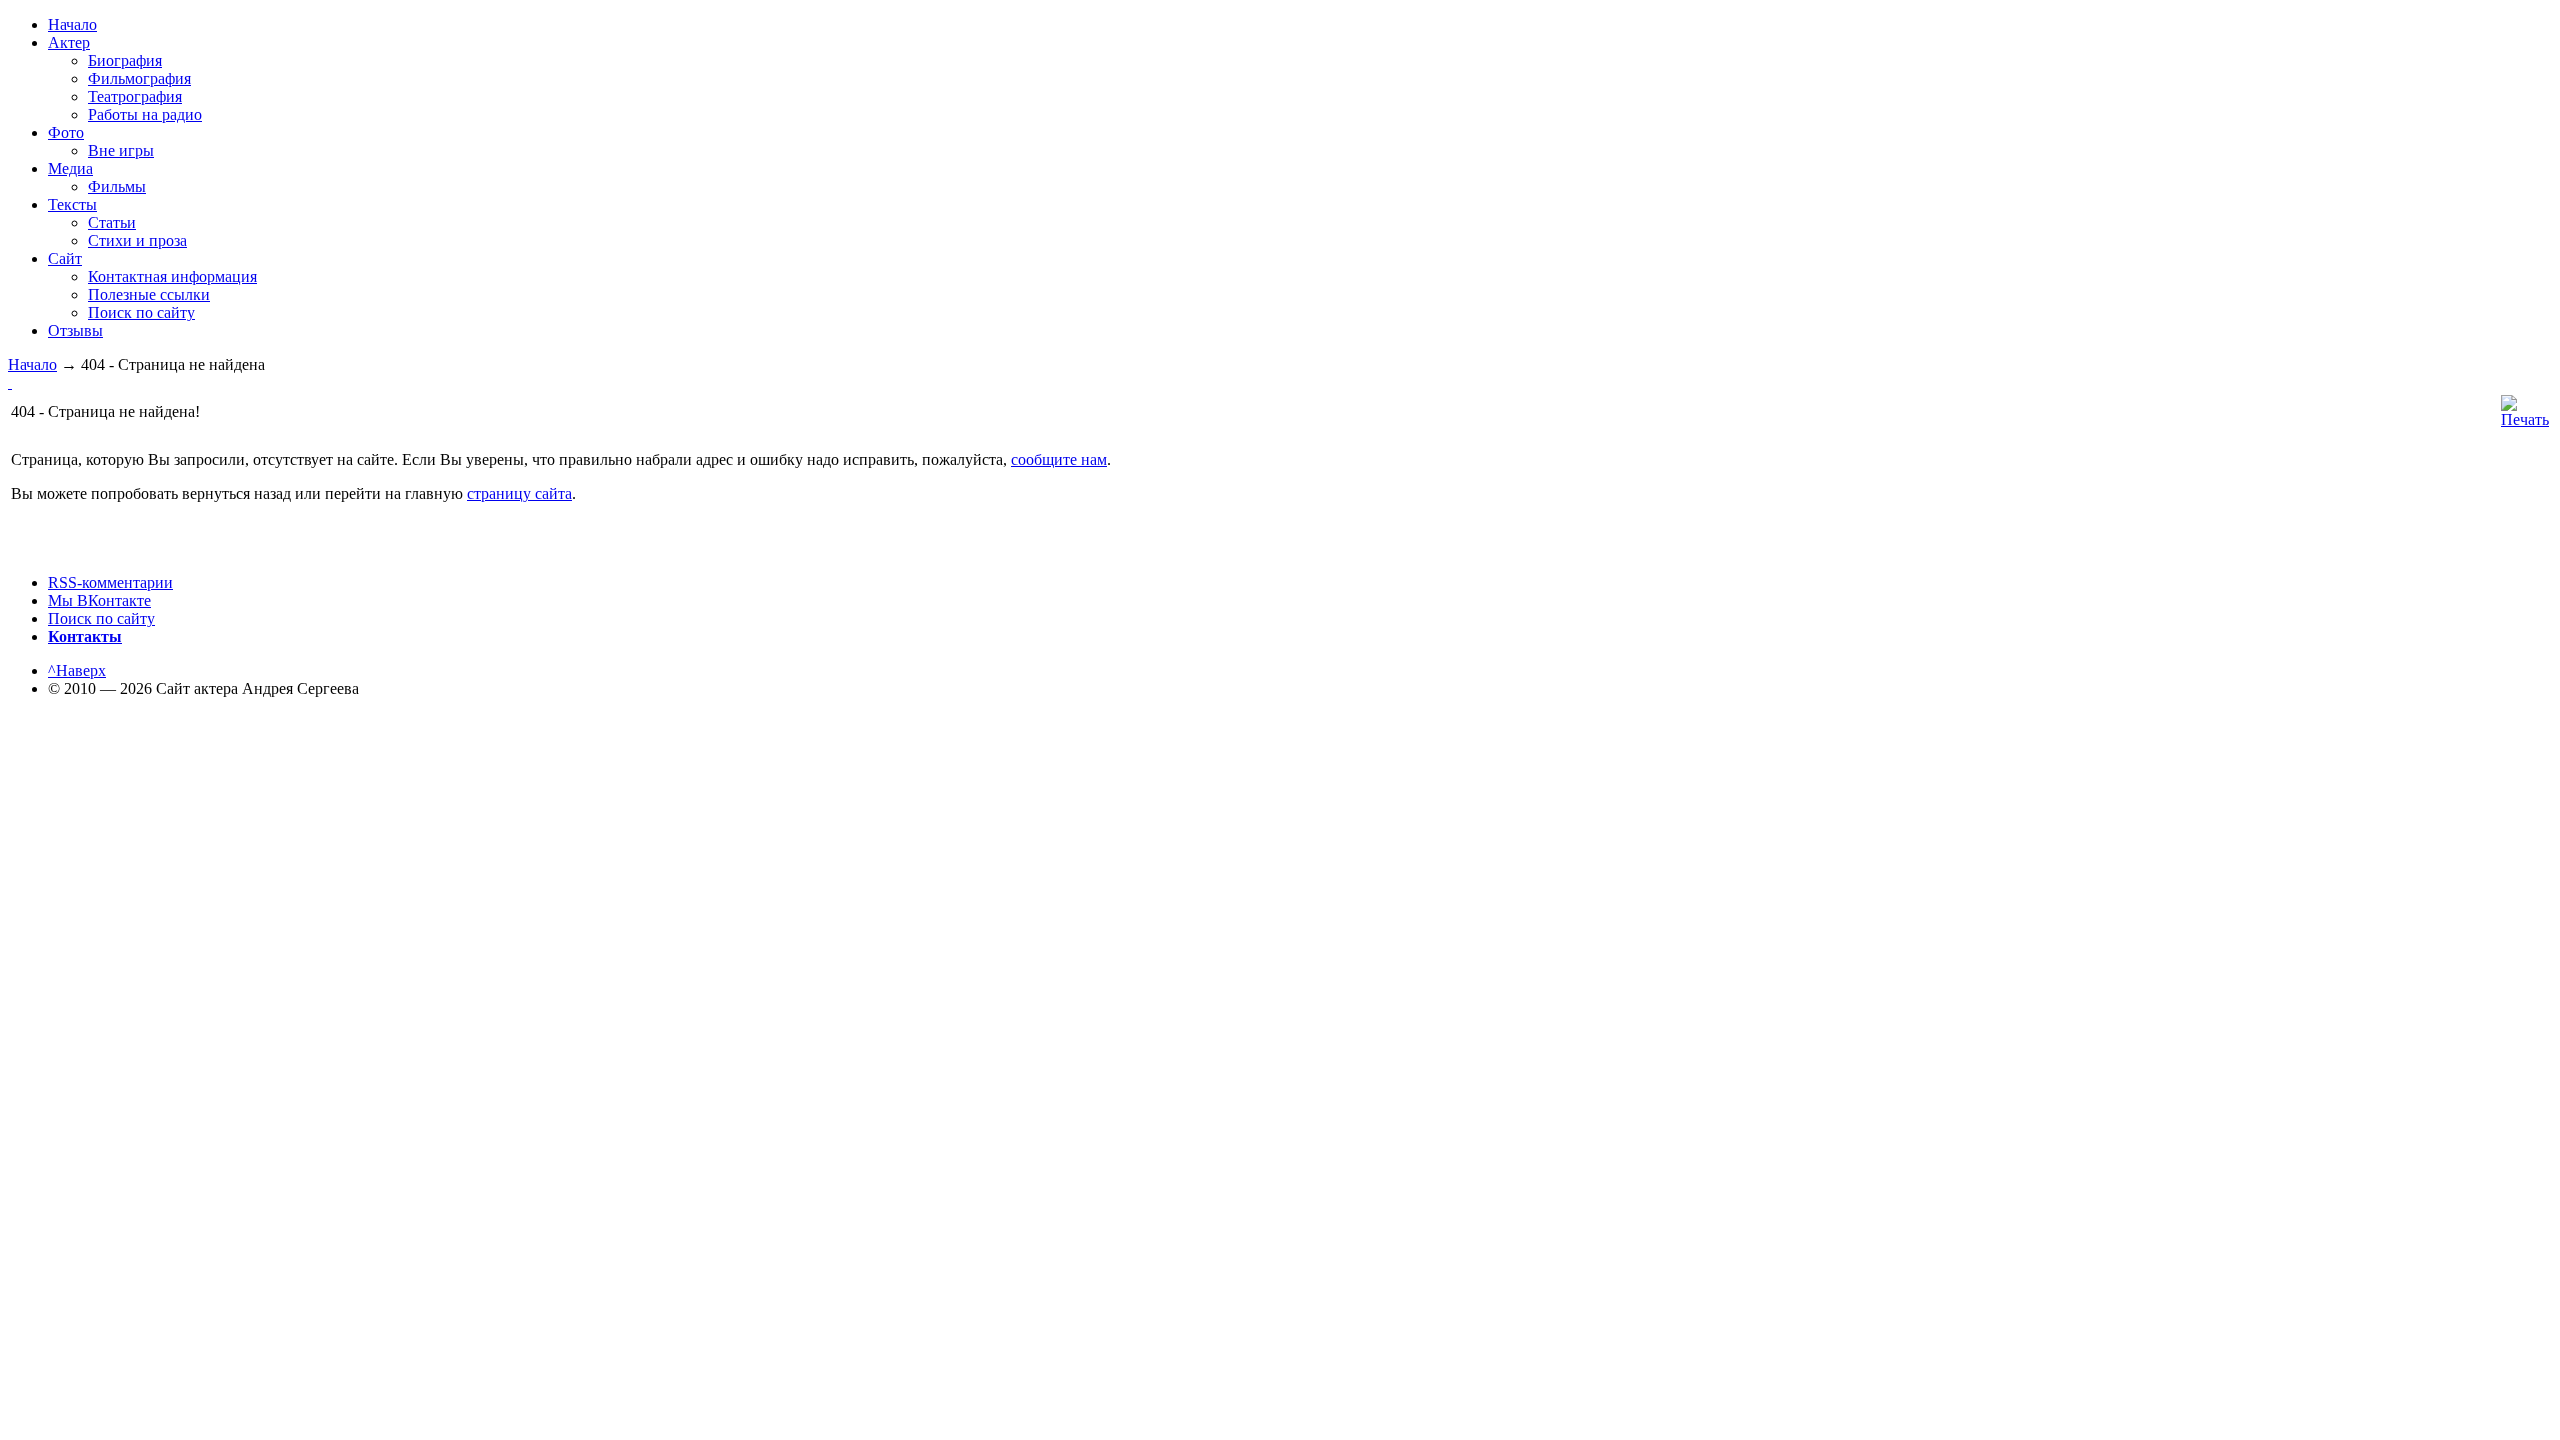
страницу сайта (519, 493)
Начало (32, 364)
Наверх (77, 670)
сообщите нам (1059, 459)
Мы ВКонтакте (99, 600)
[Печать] (2525, 419)
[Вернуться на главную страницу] (10, 382)
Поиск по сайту (101, 618)
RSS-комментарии (110, 582)
